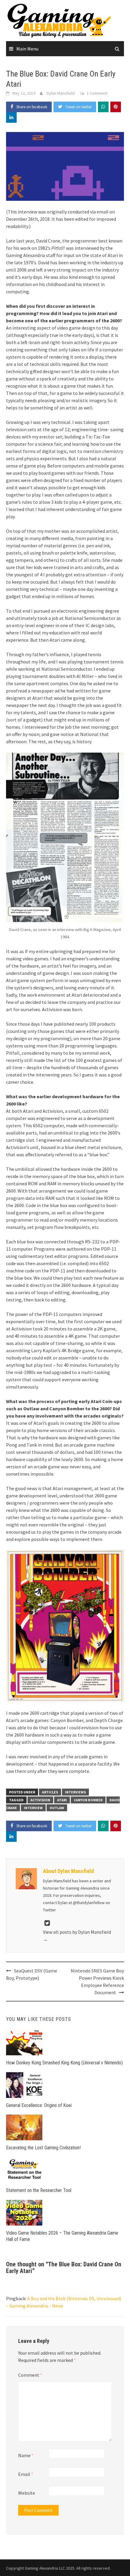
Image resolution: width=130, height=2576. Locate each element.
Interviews (75, 1792)
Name (26, 2455)
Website (27, 2493)
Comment (30, 2375)
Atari (62, 1800)
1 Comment (97, 93)
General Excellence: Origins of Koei (39, 2105)
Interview (33, 1808)
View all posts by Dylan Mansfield (77, 1936)
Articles (50, 1792)
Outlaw (57, 1808)
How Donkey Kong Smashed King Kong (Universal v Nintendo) (64, 2063)
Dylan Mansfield (61, 93)
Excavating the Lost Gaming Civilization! (43, 2148)
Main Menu (27, 49)
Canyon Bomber (88, 1800)
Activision (40, 1800)
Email (26, 2474)
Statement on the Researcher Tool (39, 2190)
